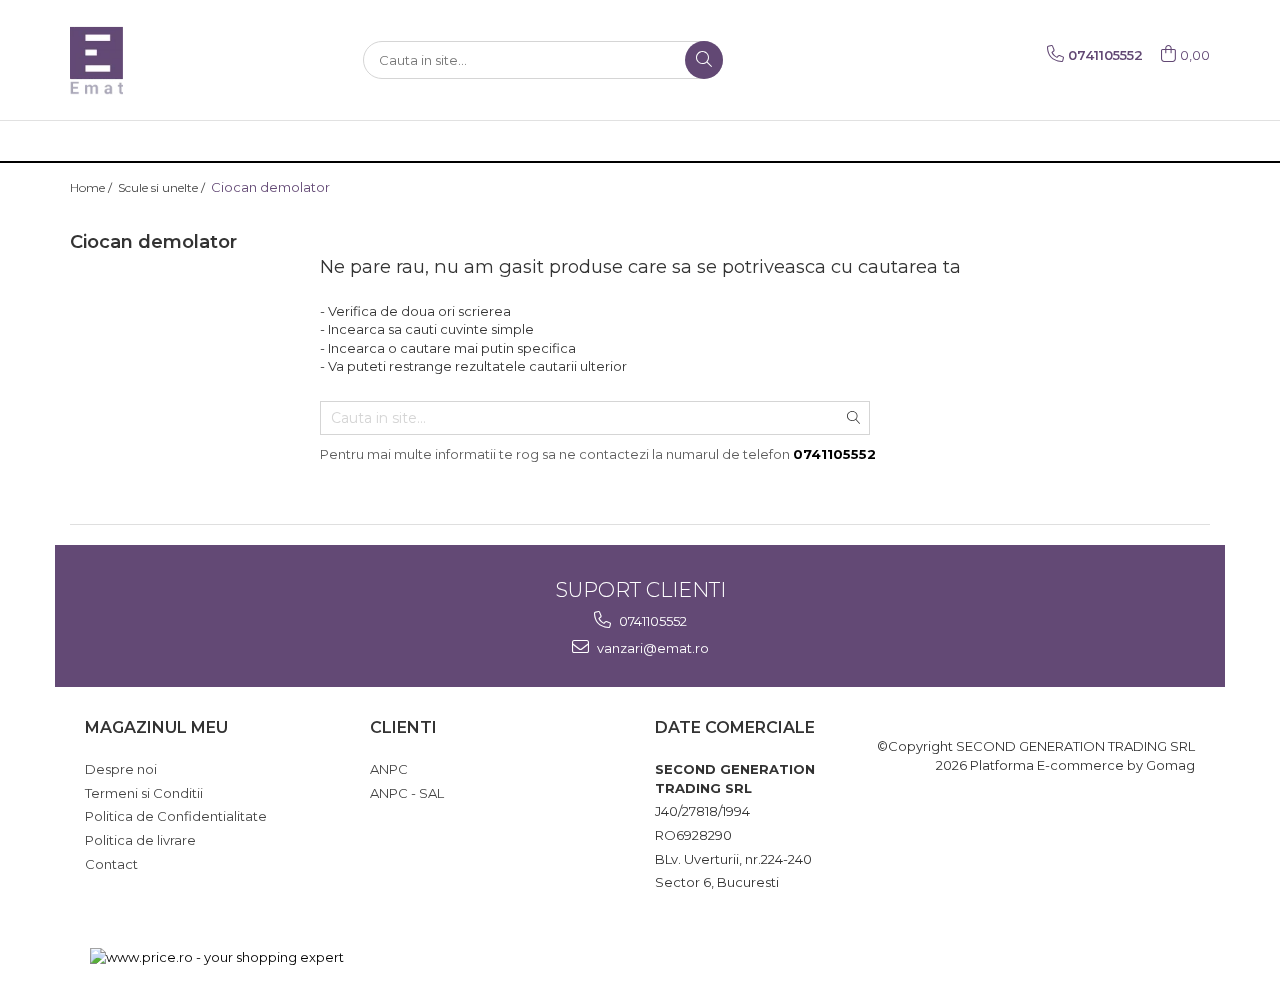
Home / (92, 187)
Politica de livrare (140, 840)
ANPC (389, 769)
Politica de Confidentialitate (176, 816)
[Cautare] (704, 60)
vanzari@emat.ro (651, 648)
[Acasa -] (170, 60)
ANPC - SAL (407, 793)
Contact (111, 864)
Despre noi (121, 769)
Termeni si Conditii (144, 793)
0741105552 (651, 621)
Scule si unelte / (163, 187)
